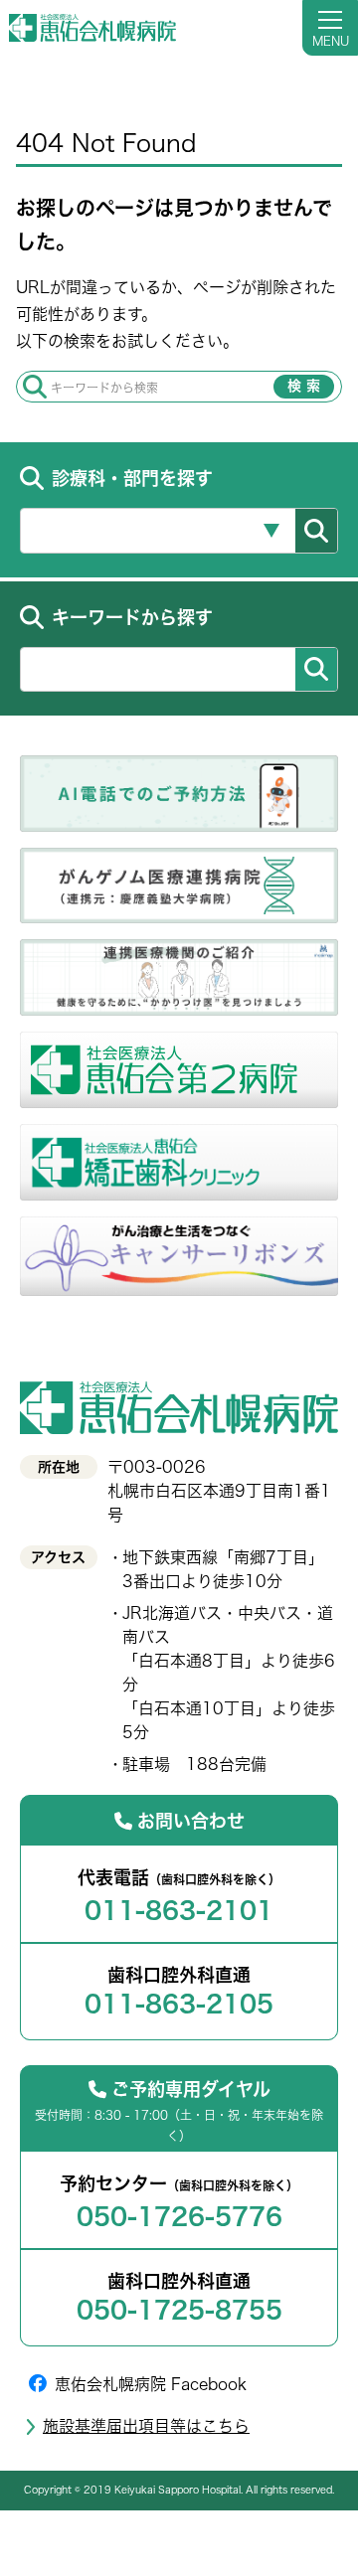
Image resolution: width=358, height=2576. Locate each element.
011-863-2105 (179, 2004)
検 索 (304, 386)
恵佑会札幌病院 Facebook (151, 2384)
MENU (331, 41)
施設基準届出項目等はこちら (146, 2426)
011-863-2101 (179, 1910)
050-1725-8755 (179, 2310)
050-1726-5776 (179, 2216)
